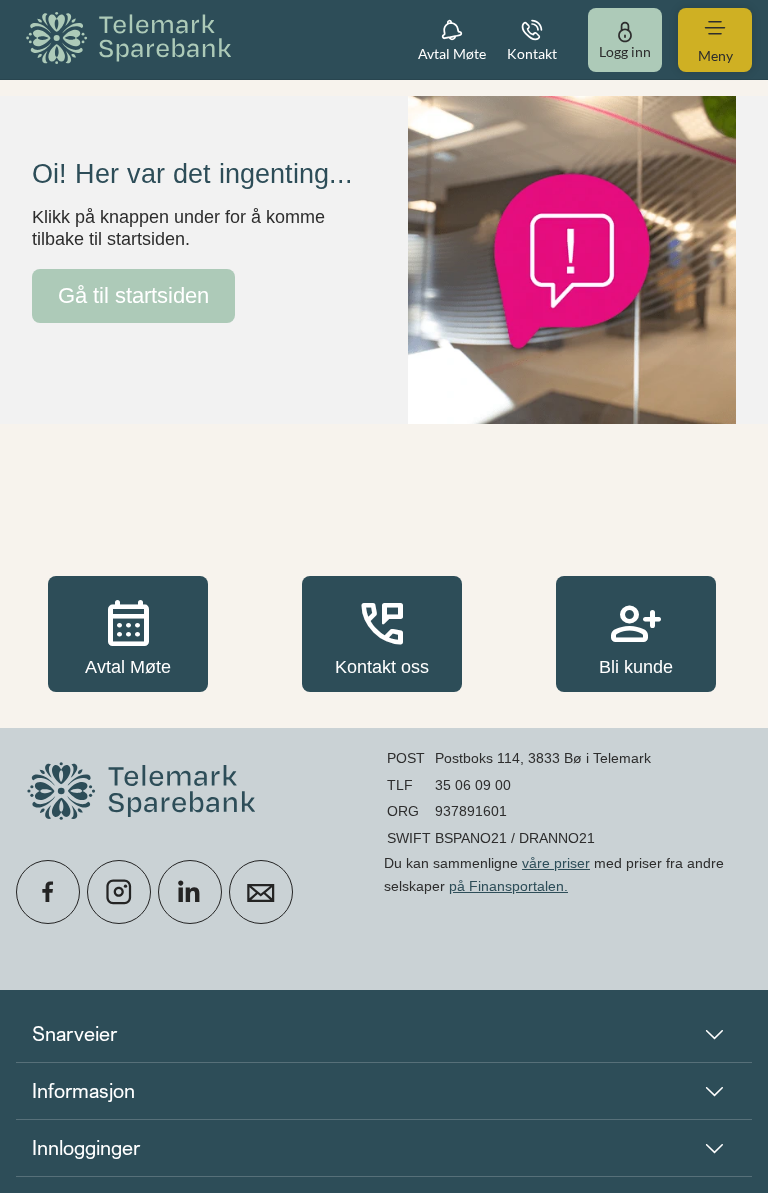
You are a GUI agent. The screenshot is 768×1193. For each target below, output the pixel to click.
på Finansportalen (506, 886)
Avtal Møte (128, 633)
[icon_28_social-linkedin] (190, 892)
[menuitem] (132, 39)
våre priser (556, 863)
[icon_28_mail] (261, 892)
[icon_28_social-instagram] (119, 892)
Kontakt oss (382, 633)
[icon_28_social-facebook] (48, 892)
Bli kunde (636, 633)
